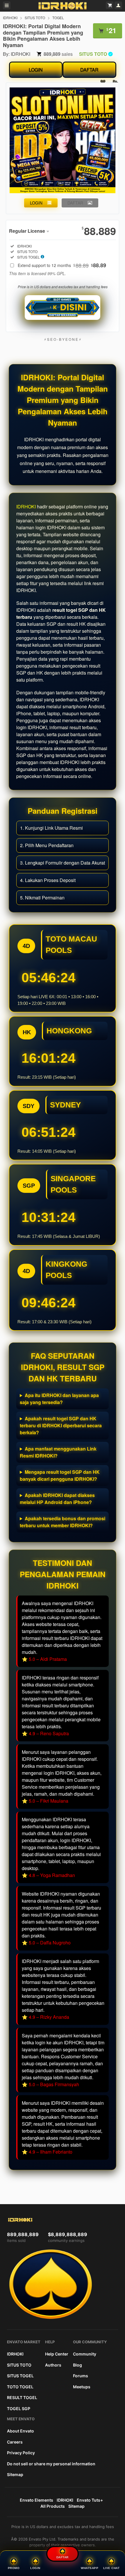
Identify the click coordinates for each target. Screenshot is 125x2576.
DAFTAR (89, 70)
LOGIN (36, 70)
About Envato (20, 2431)
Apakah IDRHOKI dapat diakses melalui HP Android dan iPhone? (57, 1499)
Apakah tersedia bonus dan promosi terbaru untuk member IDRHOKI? (63, 1522)
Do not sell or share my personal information (51, 2464)
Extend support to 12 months (62, 265)
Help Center (57, 2354)
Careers (15, 2442)
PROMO (14, 2568)
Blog (77, 2365)
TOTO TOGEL (20, 2387)
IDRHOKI (10, 18)
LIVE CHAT (111, 2568)
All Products (53, 2506)
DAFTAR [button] (75, 203)
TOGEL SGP (19, 2409)
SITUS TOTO (35, 18)
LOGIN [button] (36, 203)
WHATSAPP (90, 2568)
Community (85, 2354)
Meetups (82, 2387)
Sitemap (15, 2474)
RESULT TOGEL (22, 2397)
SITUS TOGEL (20, 2376)
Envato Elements (36, 2500)
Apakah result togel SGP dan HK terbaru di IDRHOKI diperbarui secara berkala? (61, 1425)
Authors (53, 2365)
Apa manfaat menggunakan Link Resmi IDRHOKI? (58, 1452)
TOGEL (58, 18)
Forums (81, 2376)
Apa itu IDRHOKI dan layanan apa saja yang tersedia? (59, 1399)
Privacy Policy (21, 2453)
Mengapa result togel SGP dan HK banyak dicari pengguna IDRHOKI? (60, 1475)
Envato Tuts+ (90, 2500)
